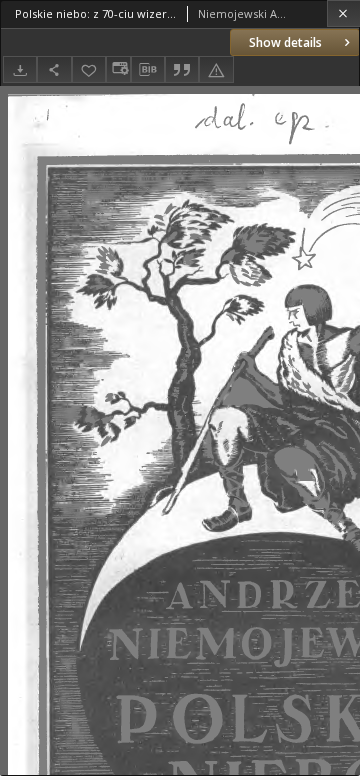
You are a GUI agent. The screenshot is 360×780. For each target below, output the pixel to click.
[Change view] (118, 69)
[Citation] (182, 69)
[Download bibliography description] (148, 70)
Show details (285, 42)
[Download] (20, 69)
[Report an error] (216, 69)
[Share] (54, 69)
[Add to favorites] (89, 69)
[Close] (343, 13)
